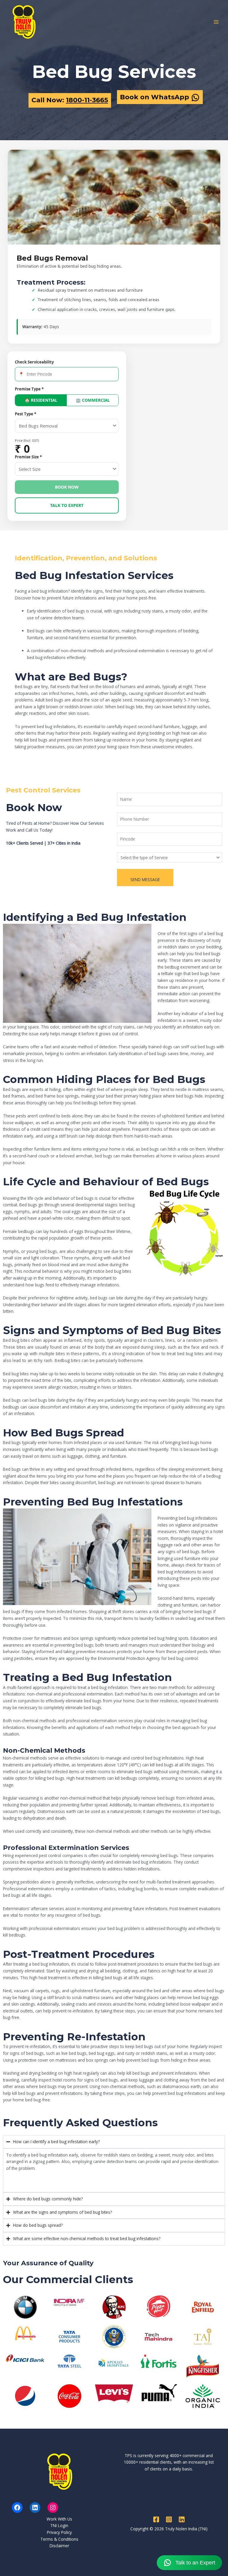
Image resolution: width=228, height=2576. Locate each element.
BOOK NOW (67, 487)
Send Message (145, 879)
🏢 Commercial (93, 400)
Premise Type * (29, 389)
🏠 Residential (41, 400)
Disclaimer (59, 2546)
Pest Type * (26, 414)
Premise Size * (28, 457)
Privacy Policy (59, 2532)
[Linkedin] (182, 2519)
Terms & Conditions (59, 2539)
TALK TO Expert (67, 505)
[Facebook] (17, 2508)
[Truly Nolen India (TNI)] (24, 22)
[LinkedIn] (35, 2508)
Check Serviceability (34, 362)
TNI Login (59, 2525)
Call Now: (70, 100)
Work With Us (59, 2519)
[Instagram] (53, 2508)
